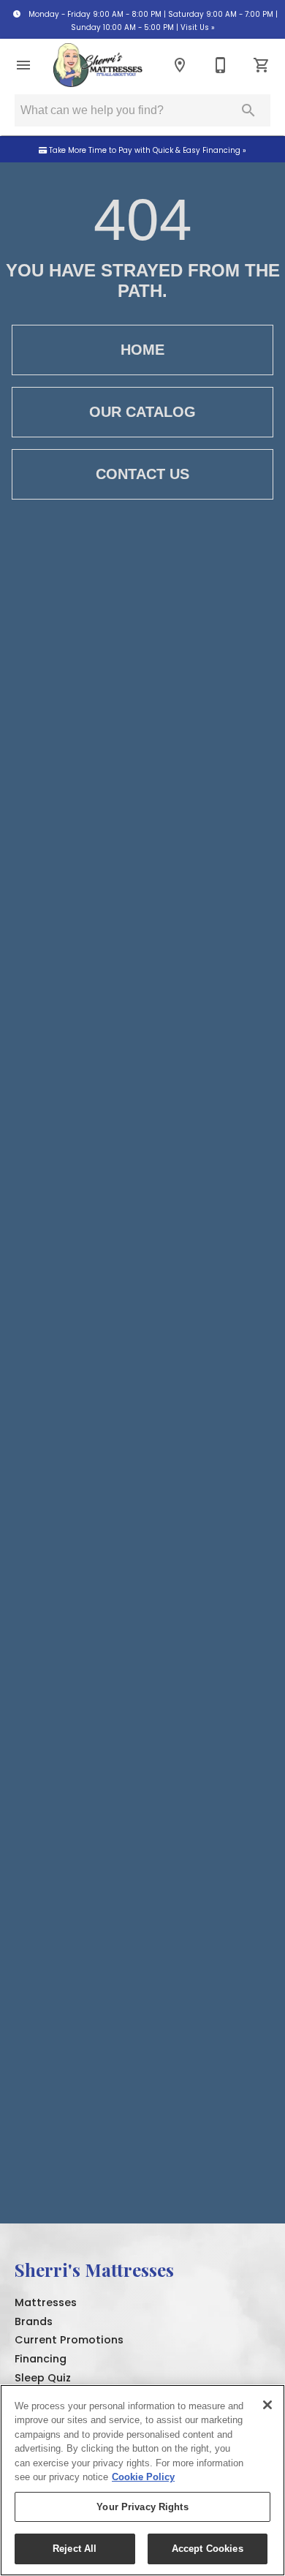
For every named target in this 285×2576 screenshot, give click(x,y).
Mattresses (46, 2302)
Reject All (75, 2549)
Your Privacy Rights (142, 2507)
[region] (142, 2480)
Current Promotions (69, 2340)
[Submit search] (248, 110)
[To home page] (98, 65)
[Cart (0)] (262, 65)
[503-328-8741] (221, 65)
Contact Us (142, 474)
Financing (41, 2359)
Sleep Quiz (43, 2378)
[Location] (180, 65)
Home (142, 350)
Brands (34, 2321)
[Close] (267, 2405)
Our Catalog (142, 412)
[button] (23, 65)
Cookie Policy (143, 2477)
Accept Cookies (208, 2549)
